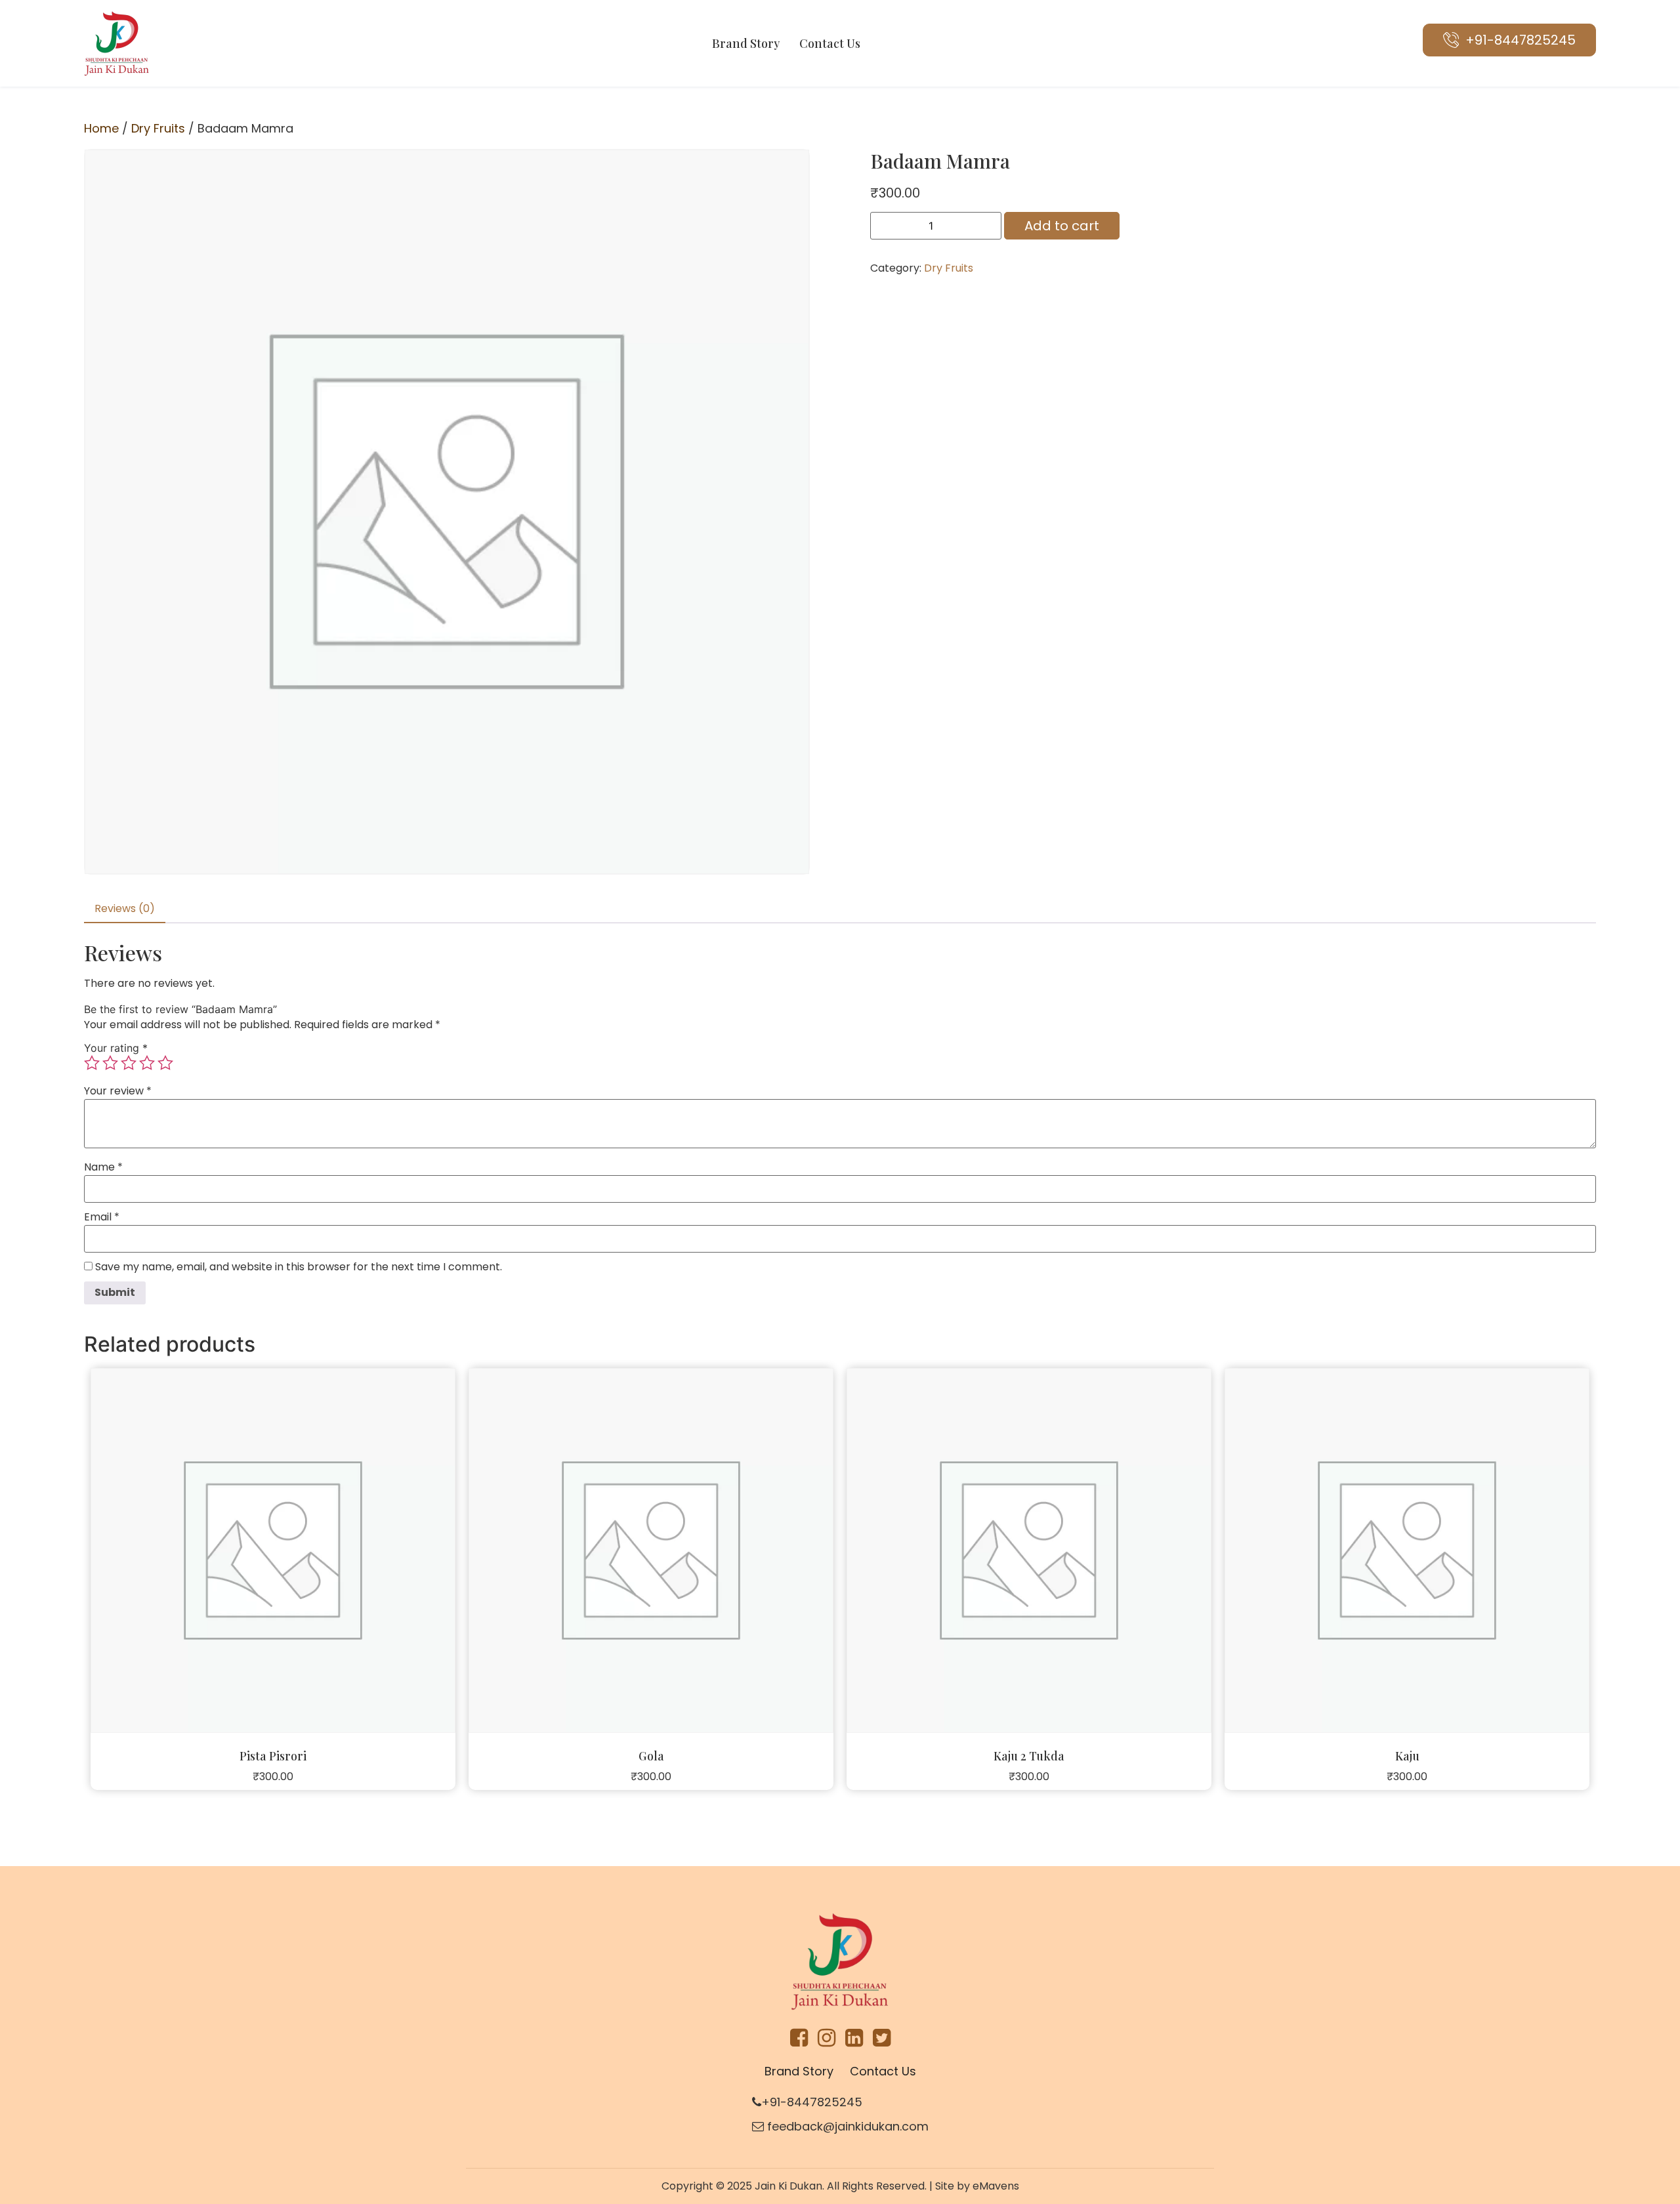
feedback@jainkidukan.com (846, 2126)
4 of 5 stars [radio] (147, 1063)
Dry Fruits (158, 128)
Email (102, 1217)
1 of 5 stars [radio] (92, 1063)
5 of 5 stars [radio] (165, 1063)
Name (103, 1167)
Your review (118, 1091)
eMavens (996, 2186)
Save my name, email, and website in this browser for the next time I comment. (299, 1267)
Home (101, 128)
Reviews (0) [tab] (125, 908)
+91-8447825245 (812, 2102)
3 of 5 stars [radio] (129, 1063)
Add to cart (1062, 226)
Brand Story (746, 43)
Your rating (116, 1048)
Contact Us (830, 43)
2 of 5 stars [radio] (110, 1063)
